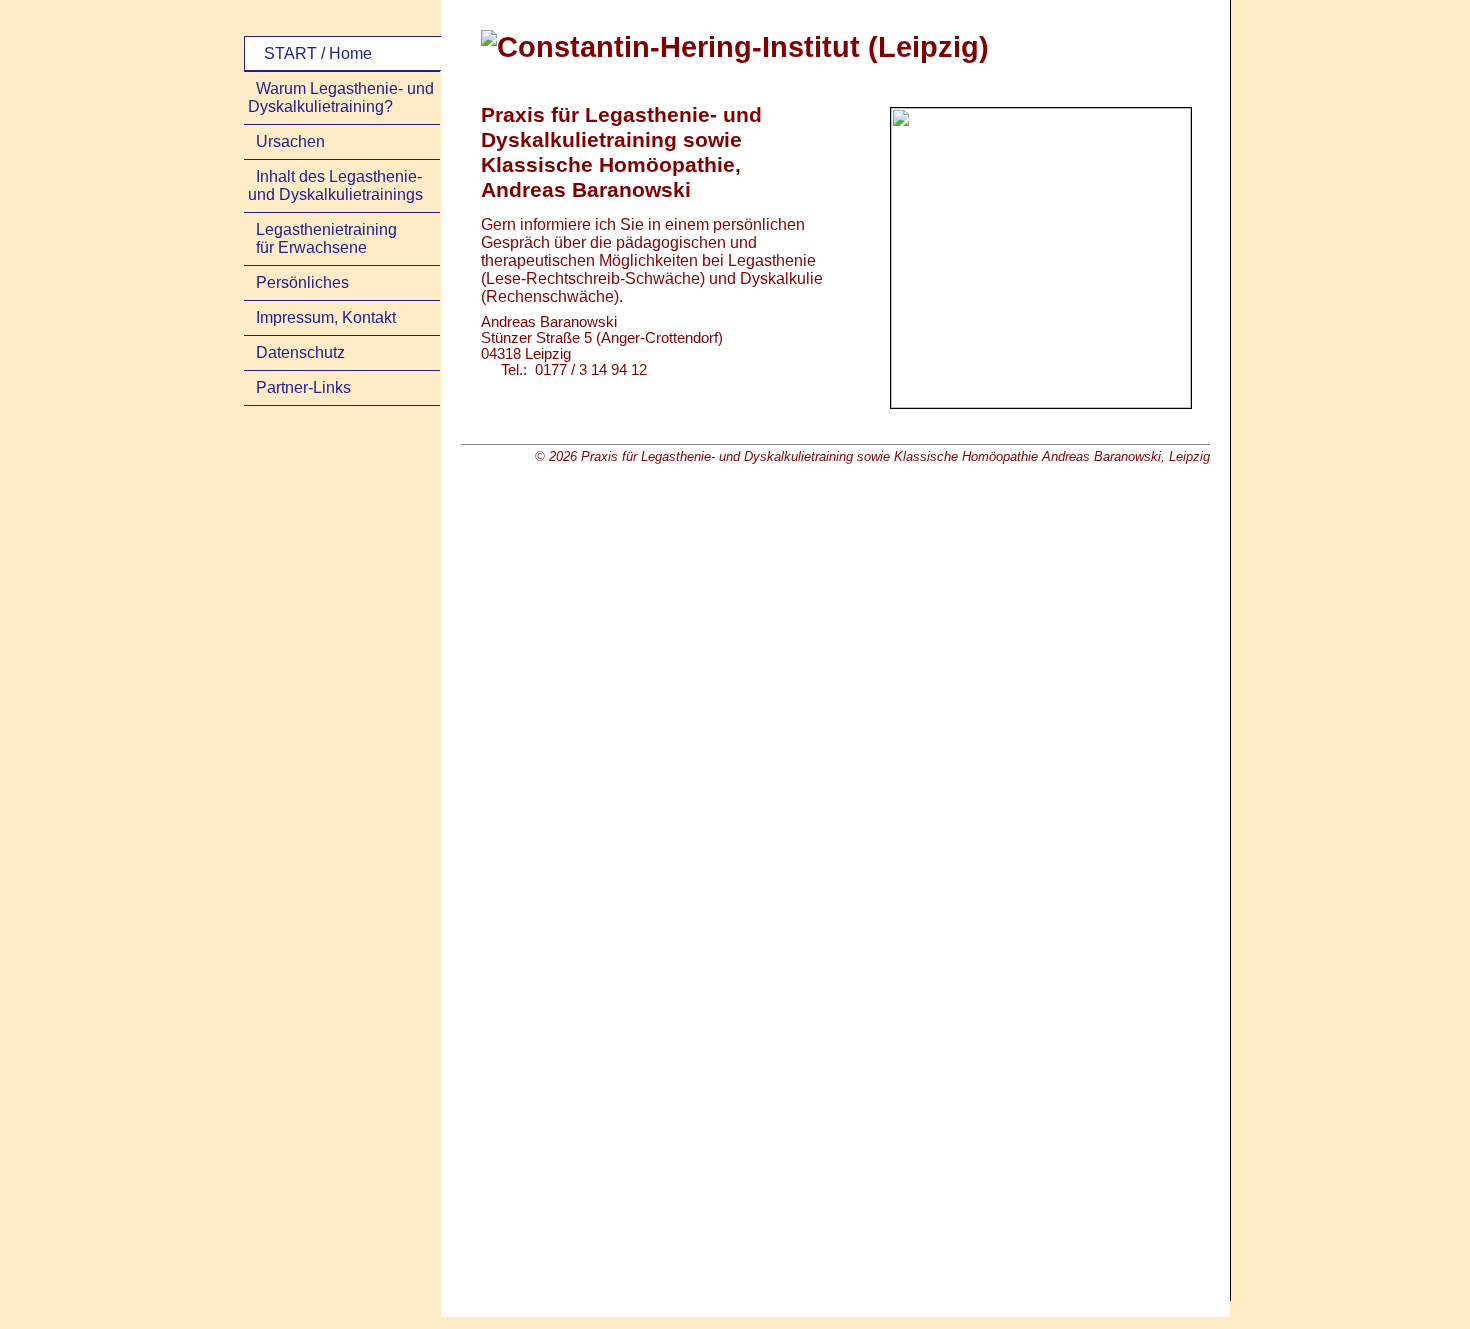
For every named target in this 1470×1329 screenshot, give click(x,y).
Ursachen (290, 141)
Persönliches (302, 282)
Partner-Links (303, 387)
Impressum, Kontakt (326, 317)
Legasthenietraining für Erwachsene (322, 238)
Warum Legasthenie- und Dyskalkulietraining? (341, 97)
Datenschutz (300, 352)
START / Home (318, 53)
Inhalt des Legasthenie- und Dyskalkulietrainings (335, 185)
